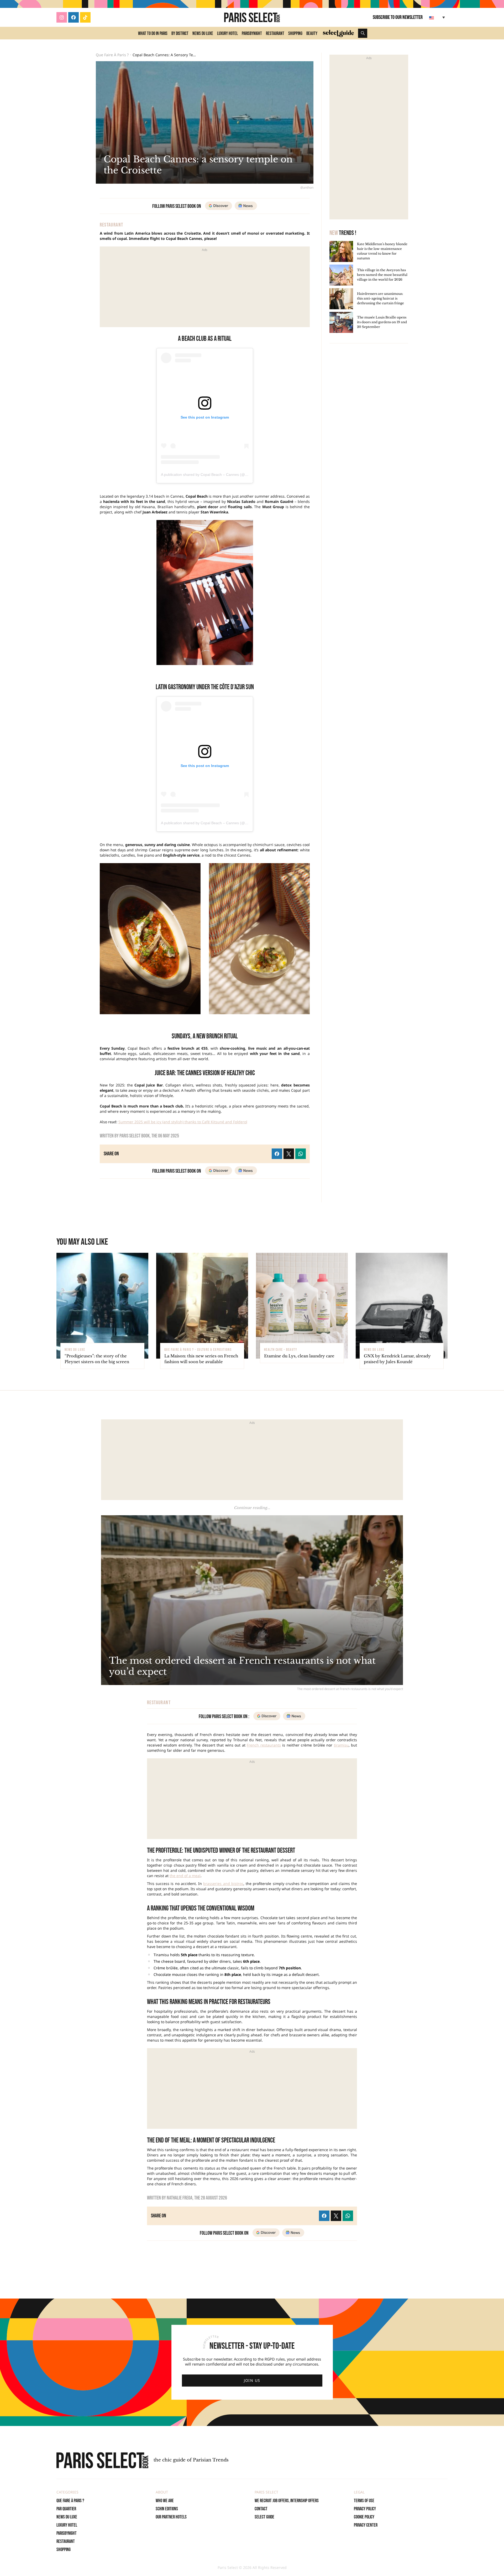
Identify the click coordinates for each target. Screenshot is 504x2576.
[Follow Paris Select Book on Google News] (246, 206)
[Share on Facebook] (324, 2216)
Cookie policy (364, 2517)
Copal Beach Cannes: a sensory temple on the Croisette (165, 55)
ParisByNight (252, 34)
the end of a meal (185, 1876)
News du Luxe (203, 34)
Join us (252, 2380)
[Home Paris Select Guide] (338, 33)
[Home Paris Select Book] (252, 17)
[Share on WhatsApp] (348, 2216)
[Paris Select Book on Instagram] (62, 17)
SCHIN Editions (167, 2509)
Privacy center (366, 2525)
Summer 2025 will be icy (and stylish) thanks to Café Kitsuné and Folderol (183, 1122)
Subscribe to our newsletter (398, 17)
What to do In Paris (153, 34)
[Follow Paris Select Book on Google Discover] (219, 206)
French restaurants (264, 1745)
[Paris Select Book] (102, 2460)
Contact (261, 2509)
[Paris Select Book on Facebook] (73, 17)
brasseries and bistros (223, 1884)
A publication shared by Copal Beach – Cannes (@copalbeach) (213, 475)
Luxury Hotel (227, 34)
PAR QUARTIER (66, 2509)
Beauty (312, 34)
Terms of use (364, 2501)
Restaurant (275, 34)
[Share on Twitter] (336, 2216)
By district (180, 34)
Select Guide (264, 2517)
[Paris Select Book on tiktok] (85, 17)
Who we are (165, 2501)
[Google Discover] (266, 2233)
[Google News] (293, 2233)
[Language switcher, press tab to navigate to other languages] (438, 17)
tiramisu (341, 1745)
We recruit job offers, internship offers (287, 2501)
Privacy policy (365, 2509)
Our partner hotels (171, 2517)
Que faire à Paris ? (112, 55)
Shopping (295, 34)
